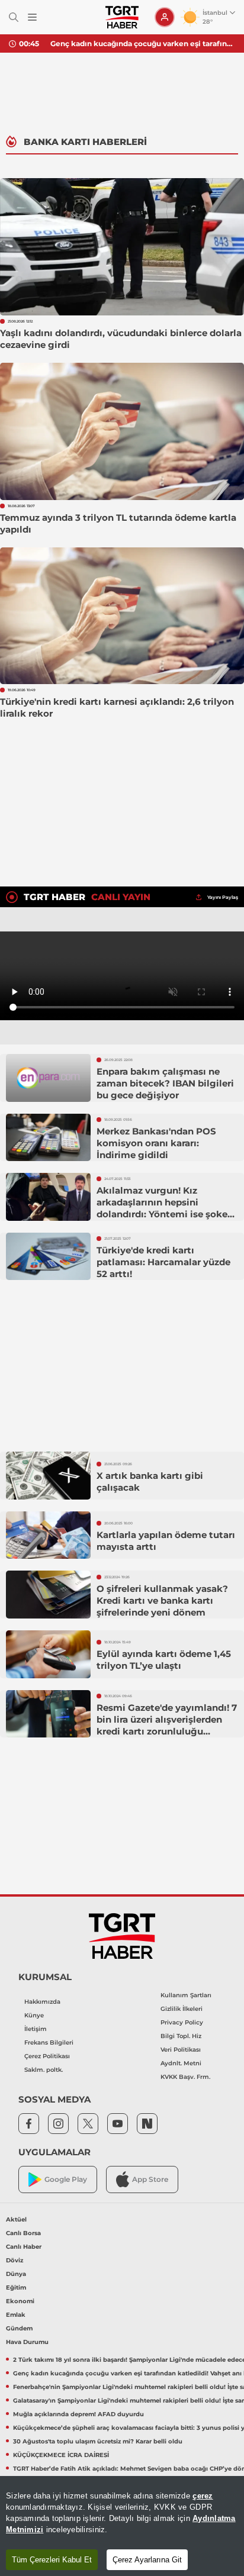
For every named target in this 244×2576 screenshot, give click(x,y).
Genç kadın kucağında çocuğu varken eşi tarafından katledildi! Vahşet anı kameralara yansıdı (143, 43)
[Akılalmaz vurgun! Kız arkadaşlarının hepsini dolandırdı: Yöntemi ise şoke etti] (48, 1197)
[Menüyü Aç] (32, 17)
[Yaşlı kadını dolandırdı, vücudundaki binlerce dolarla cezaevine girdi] (122, 247)
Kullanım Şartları (186, 1995)
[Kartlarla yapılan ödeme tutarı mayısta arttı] (48, 1535)
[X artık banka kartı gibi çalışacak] (48, 1476)
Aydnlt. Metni (181, 2063)
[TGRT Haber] (122, 17)
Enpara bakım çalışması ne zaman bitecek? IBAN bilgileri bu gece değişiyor (165, 1083)
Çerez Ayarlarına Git (147, 2560)
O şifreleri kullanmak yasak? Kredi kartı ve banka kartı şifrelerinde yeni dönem (162, 1600)
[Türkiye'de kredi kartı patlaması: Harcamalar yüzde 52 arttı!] (48, 1257)
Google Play (66, 2179)
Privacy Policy (182, 2022)
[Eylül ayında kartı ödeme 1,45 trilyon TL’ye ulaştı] (48, 1654)
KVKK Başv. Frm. (185, 2077)
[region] (122, 2526)
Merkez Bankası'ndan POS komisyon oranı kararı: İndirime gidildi (156, 1143)
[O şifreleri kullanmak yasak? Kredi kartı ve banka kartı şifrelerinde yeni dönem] (48, 1595)
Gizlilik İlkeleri (182, 2009)
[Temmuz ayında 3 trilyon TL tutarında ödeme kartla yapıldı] (122, 431)
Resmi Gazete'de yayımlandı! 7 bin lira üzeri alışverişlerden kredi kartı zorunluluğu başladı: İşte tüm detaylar (167, 1725)
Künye (34, 2015)
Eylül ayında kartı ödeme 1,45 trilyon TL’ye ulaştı (164, 1660)
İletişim (36, 2029)
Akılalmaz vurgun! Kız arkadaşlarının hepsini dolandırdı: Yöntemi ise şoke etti (162, 1208)
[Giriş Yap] (165, 17)
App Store (150, 2179)
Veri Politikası (181, 2050)
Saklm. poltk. (44, 2070)
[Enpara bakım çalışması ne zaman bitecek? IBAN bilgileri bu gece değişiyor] (48, 1078)
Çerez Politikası (47, 2056)
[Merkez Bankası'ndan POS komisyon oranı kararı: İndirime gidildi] (48, 1138)
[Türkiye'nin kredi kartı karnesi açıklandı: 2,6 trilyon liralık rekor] (122, 616)
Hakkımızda (42, 2002)
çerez (203, 2496)
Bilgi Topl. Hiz (181, 2036)
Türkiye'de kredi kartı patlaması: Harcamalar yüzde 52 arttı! (163, 1262)
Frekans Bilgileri (49, 2043)
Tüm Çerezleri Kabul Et (52, 2560)
